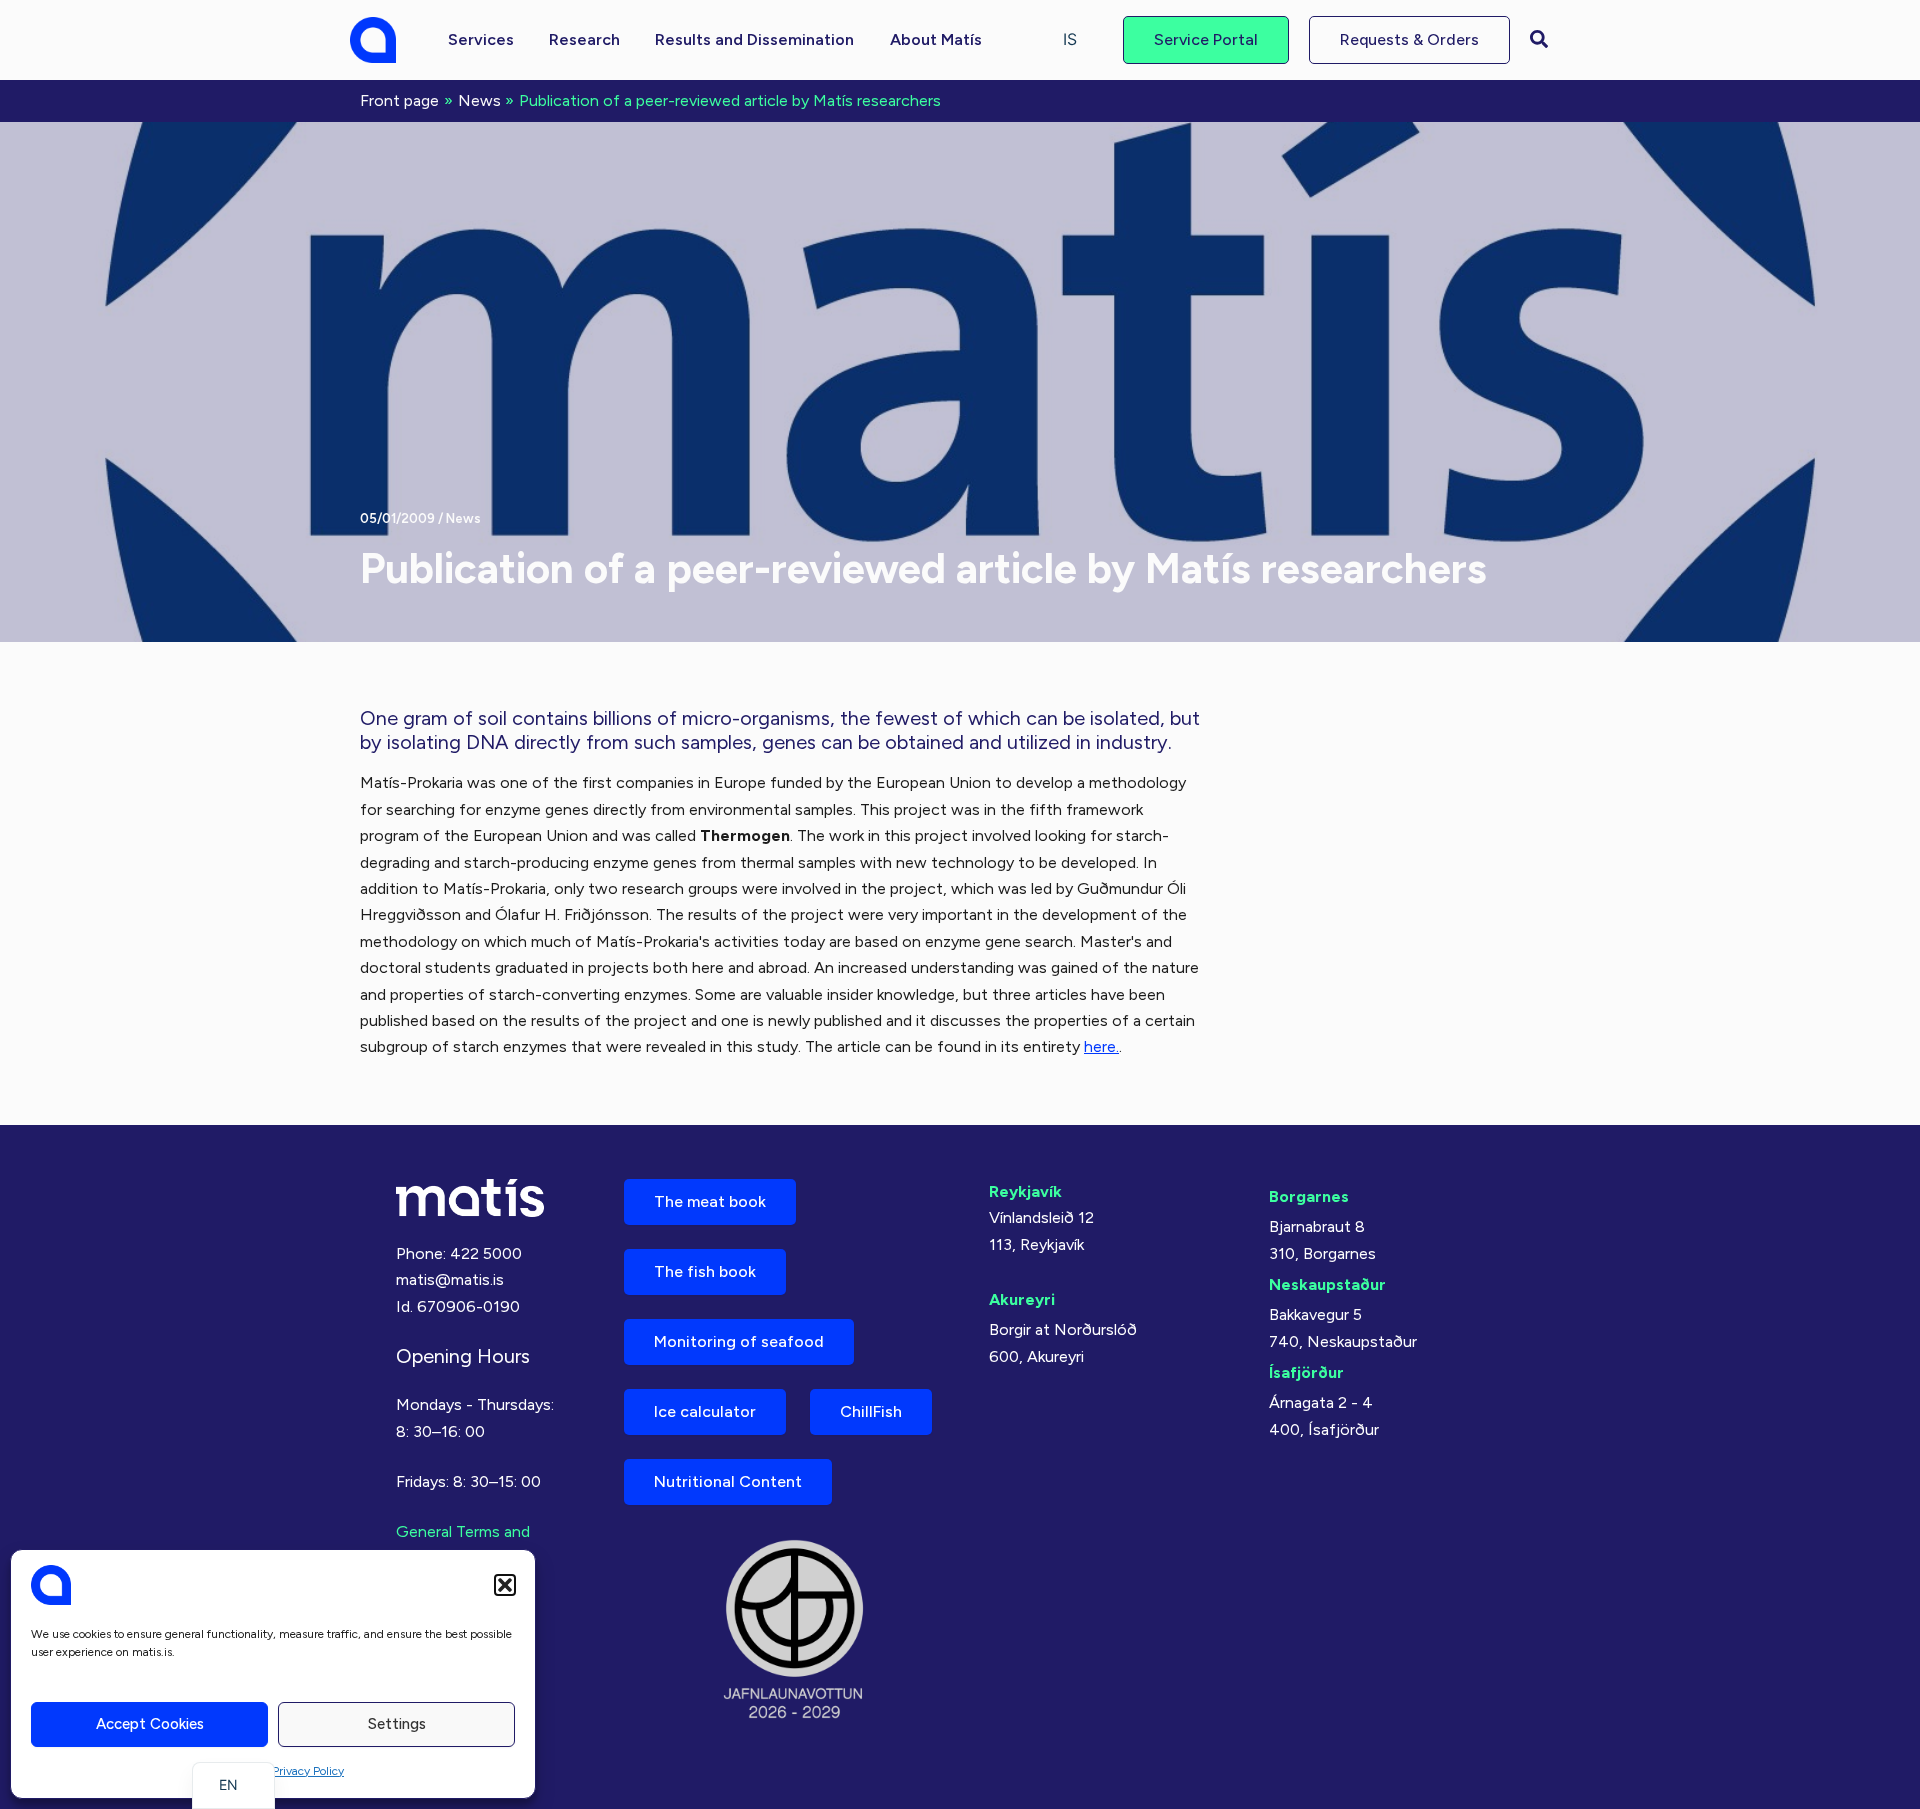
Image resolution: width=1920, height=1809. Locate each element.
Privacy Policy (308, 1771)
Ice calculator (705, 1411)
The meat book (710, 1201)
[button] (505, 1585)
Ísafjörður (1306, 1372)
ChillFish (871, 1411)
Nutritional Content (728, 1481)
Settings (397, 1724)
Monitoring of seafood (739, 1341)
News (463, 518)
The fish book (705, 1271)
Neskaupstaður (1327, 1284)
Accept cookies (150, 1724)
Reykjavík (1025, 1191)
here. (1101, 1046)
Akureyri (1022, 1299)
